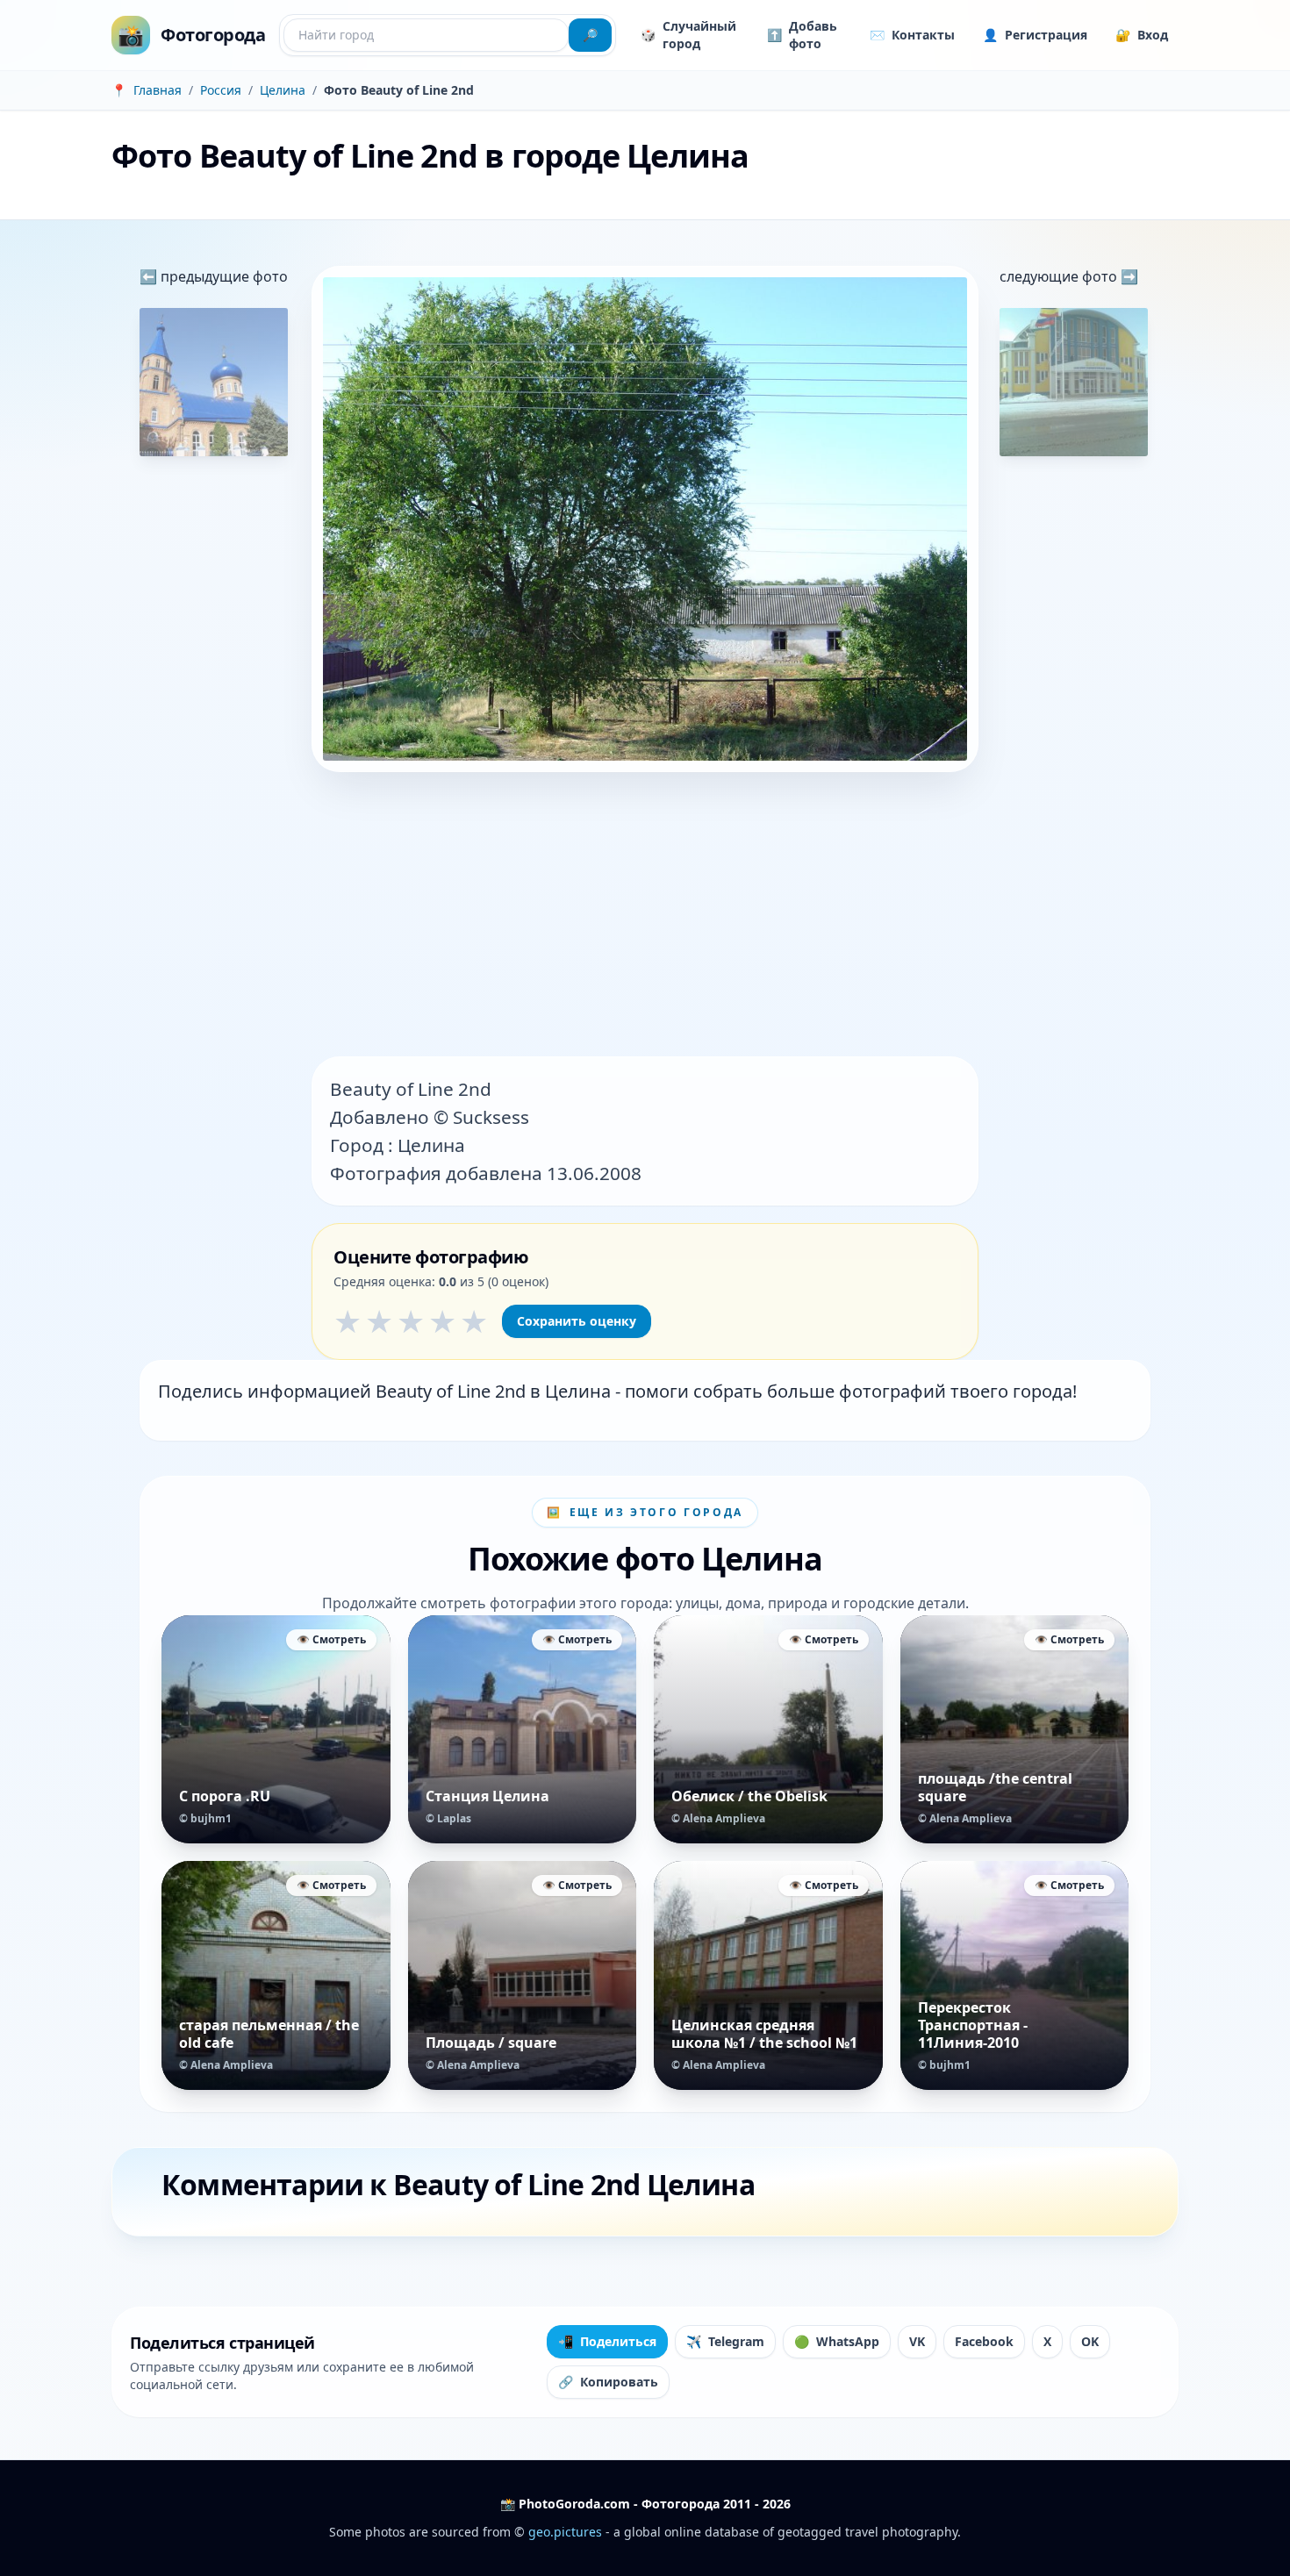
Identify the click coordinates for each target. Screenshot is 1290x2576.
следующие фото (1060, 276)
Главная (158, 90)
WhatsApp (837, 2341)
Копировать (608, 2382)
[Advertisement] (645, 916)
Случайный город (688, 35)
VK (917, 2341)
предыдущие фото (222, 276)
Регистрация (1035, 35)
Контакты (912, 35)
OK (1090, 2341)
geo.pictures (565, 2532)
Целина (283, 90)
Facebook (984, 2341)
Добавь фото (802, 35)
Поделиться (607, 2341)
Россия (221, 90)
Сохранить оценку (577, 1321)
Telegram (725, 2341)
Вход (1142, 35)
